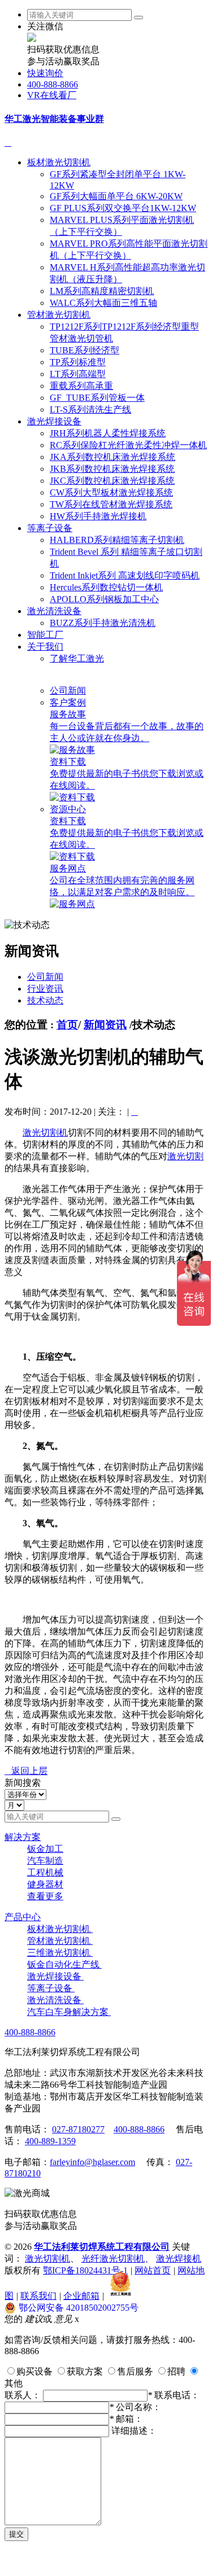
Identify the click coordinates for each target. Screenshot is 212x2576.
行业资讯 (45, 989)
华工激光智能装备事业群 (54, 119)
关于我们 (45, 647)
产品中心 (23, 1917)
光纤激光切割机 (113, 2259)
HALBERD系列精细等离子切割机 (117, 540)
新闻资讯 (105, 1025)
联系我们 (38, 2296)
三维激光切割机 (60, 1953)
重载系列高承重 (81, 386)
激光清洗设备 (54, 611)
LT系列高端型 (78, 374)
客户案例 (68, 702)
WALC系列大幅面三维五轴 (103, 303)
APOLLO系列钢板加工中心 (104, 599)
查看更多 (45, 1896)
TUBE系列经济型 (85, 350)
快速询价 (45, 73)
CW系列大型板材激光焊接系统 (111, 492)
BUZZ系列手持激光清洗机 (103, 623)
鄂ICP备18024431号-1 (85, 2270)
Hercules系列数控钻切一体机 (106, 587)
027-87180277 (78, 2129)
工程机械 (45, 1872)
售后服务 (135, 2371)
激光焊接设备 (54, 421)
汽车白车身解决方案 (69, 2012)
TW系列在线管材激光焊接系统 (111, 504)
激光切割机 (45, 1133)
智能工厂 (45, 635)
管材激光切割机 (59, 315)
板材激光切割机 (59, 162)
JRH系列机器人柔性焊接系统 (108, 433)
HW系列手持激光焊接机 (98, 516)
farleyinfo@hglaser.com (92, 2162)
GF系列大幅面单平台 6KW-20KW (116, 196)
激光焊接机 (179, 2259)
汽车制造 (45, 1861)
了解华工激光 (77, 658)
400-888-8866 (53, 84)
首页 (67, 1025)
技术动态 (45, 1000)
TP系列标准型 (78, 362)
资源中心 (68, 809)
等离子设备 (50, 528)
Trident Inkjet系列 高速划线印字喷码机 (125, 575)
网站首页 (153, 2270)
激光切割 (185, 1156)
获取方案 (85, 2371)
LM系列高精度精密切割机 (102, 291)
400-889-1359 (50, 2141)
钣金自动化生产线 (64, 1964)
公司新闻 (68, 691)
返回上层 (26, 1771)
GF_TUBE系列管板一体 (97, 398)
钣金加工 (45, 1849)
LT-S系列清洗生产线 (90, 409)
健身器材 (45, 1884)
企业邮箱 (81, 2296)
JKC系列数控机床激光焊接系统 (112, 481)
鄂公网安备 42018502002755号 (79, 2308)
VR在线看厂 (52, 95)
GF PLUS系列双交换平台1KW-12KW (123, 208)
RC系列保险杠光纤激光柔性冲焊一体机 (128, 445)
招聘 (176, 2371)
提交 (16, 2534)
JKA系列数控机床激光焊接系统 (113, 457)
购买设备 (34, 2371)
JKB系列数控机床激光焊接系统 (112, 469)
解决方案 (23, 1837)
